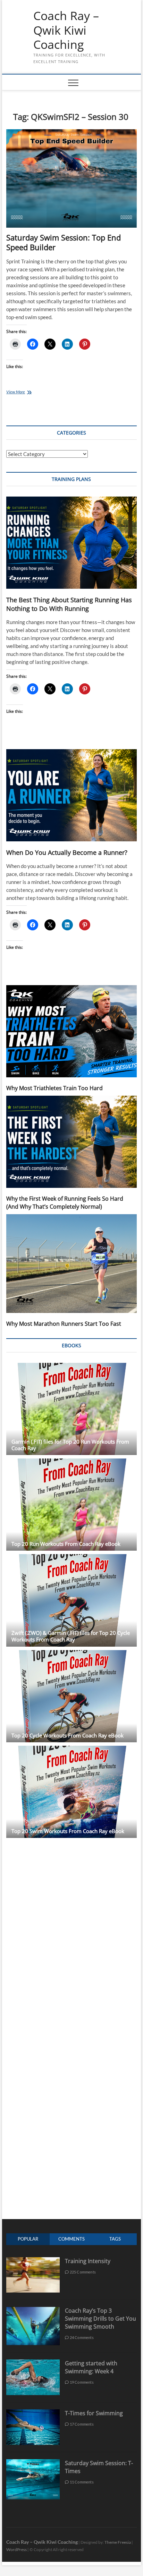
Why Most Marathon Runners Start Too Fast (64, 1324)
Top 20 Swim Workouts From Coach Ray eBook (68, 1831)
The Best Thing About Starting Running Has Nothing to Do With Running (69, 604)
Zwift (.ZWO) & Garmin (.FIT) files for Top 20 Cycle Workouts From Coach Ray (71, 1636)
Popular (28, 2239)
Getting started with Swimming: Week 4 (91, 2367)
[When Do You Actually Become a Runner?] (71, 795)
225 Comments (82, 2272)
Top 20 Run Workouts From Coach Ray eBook (66, 1544)
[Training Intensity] (33, 2261)
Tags (115, 2239)
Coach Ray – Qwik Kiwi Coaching (66, 30)
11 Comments (81, 2482)
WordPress (16, 2549)
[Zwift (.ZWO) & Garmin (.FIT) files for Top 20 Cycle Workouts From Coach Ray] (71, 1600)
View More (23, 392)
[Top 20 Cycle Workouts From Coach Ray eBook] (71, 1696)
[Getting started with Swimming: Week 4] (33, 2363)
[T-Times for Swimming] (33, 2413)
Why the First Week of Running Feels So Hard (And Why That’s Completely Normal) (65, 1203)
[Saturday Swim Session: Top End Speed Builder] (71, 179)
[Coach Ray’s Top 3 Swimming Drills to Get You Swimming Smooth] (33, 2310)
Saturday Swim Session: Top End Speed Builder (64, 242)
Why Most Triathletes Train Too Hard (54, 1088)
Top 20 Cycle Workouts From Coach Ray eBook (68, 1735)
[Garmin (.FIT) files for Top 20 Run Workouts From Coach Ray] (71, 1409)
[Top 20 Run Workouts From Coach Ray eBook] (71, 1505)
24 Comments (81, 2337)
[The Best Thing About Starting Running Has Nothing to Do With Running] (71, 543)
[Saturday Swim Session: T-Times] (33, 2463)
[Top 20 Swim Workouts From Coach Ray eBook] (71, 1792)
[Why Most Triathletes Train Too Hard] (71, 1031)
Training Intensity (88, 2261)
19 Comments (81, 2382)
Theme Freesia (118, 2542)
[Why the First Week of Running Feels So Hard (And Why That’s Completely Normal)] (71, 1142)
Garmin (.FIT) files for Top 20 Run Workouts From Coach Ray (70, 1445)
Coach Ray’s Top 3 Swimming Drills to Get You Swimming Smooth (100, 2319)
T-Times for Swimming (94, 2413)
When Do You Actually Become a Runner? (67, 852)
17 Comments (81, 2424)
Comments (71, 2239)
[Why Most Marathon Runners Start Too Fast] (71, 1264)
